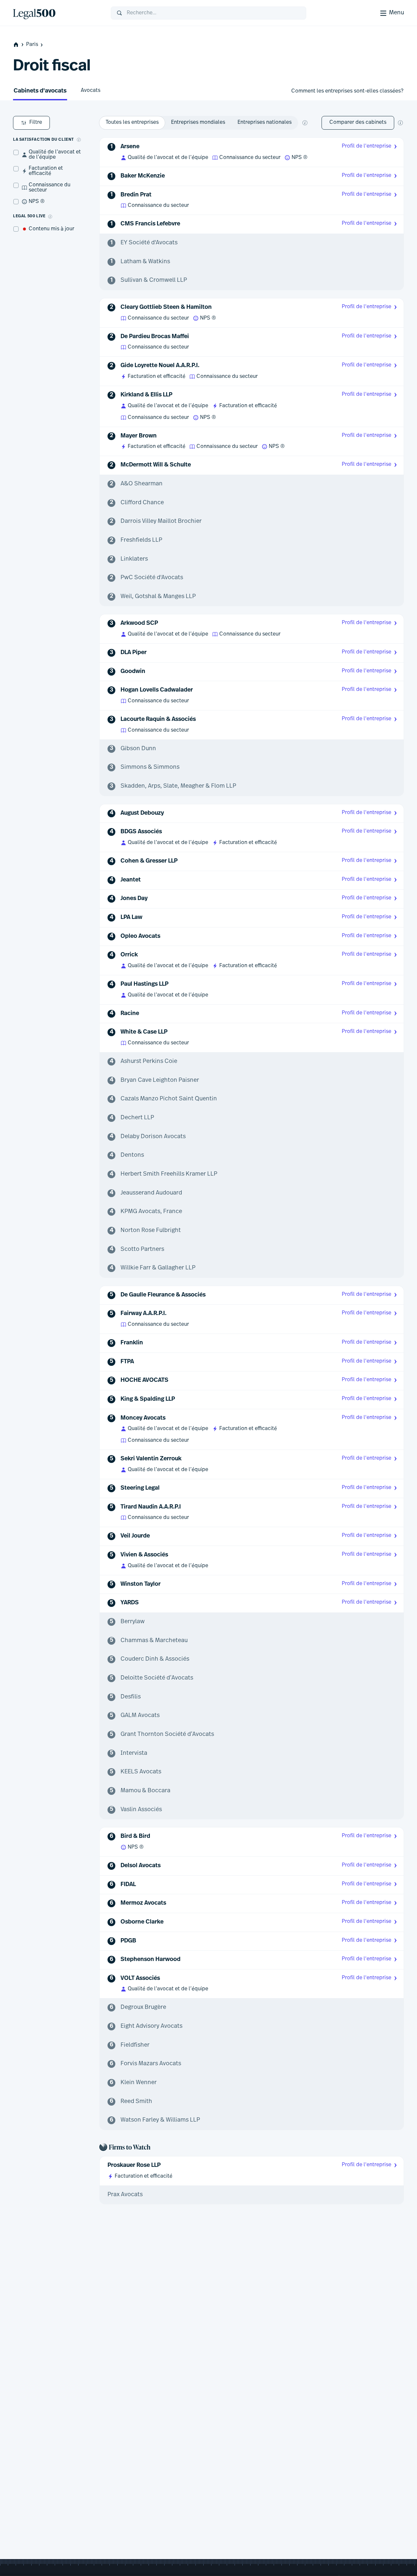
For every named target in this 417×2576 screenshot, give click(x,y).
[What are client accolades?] (79, 140)
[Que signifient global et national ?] (305, 123)
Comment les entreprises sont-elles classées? (347, 91)
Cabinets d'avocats (40, 91)
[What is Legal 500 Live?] (50, 217)
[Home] (57, 13)
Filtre (36, 122)
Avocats (91, 91)
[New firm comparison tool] (400, 123)
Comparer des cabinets (358, 122)
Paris (32, 45)
